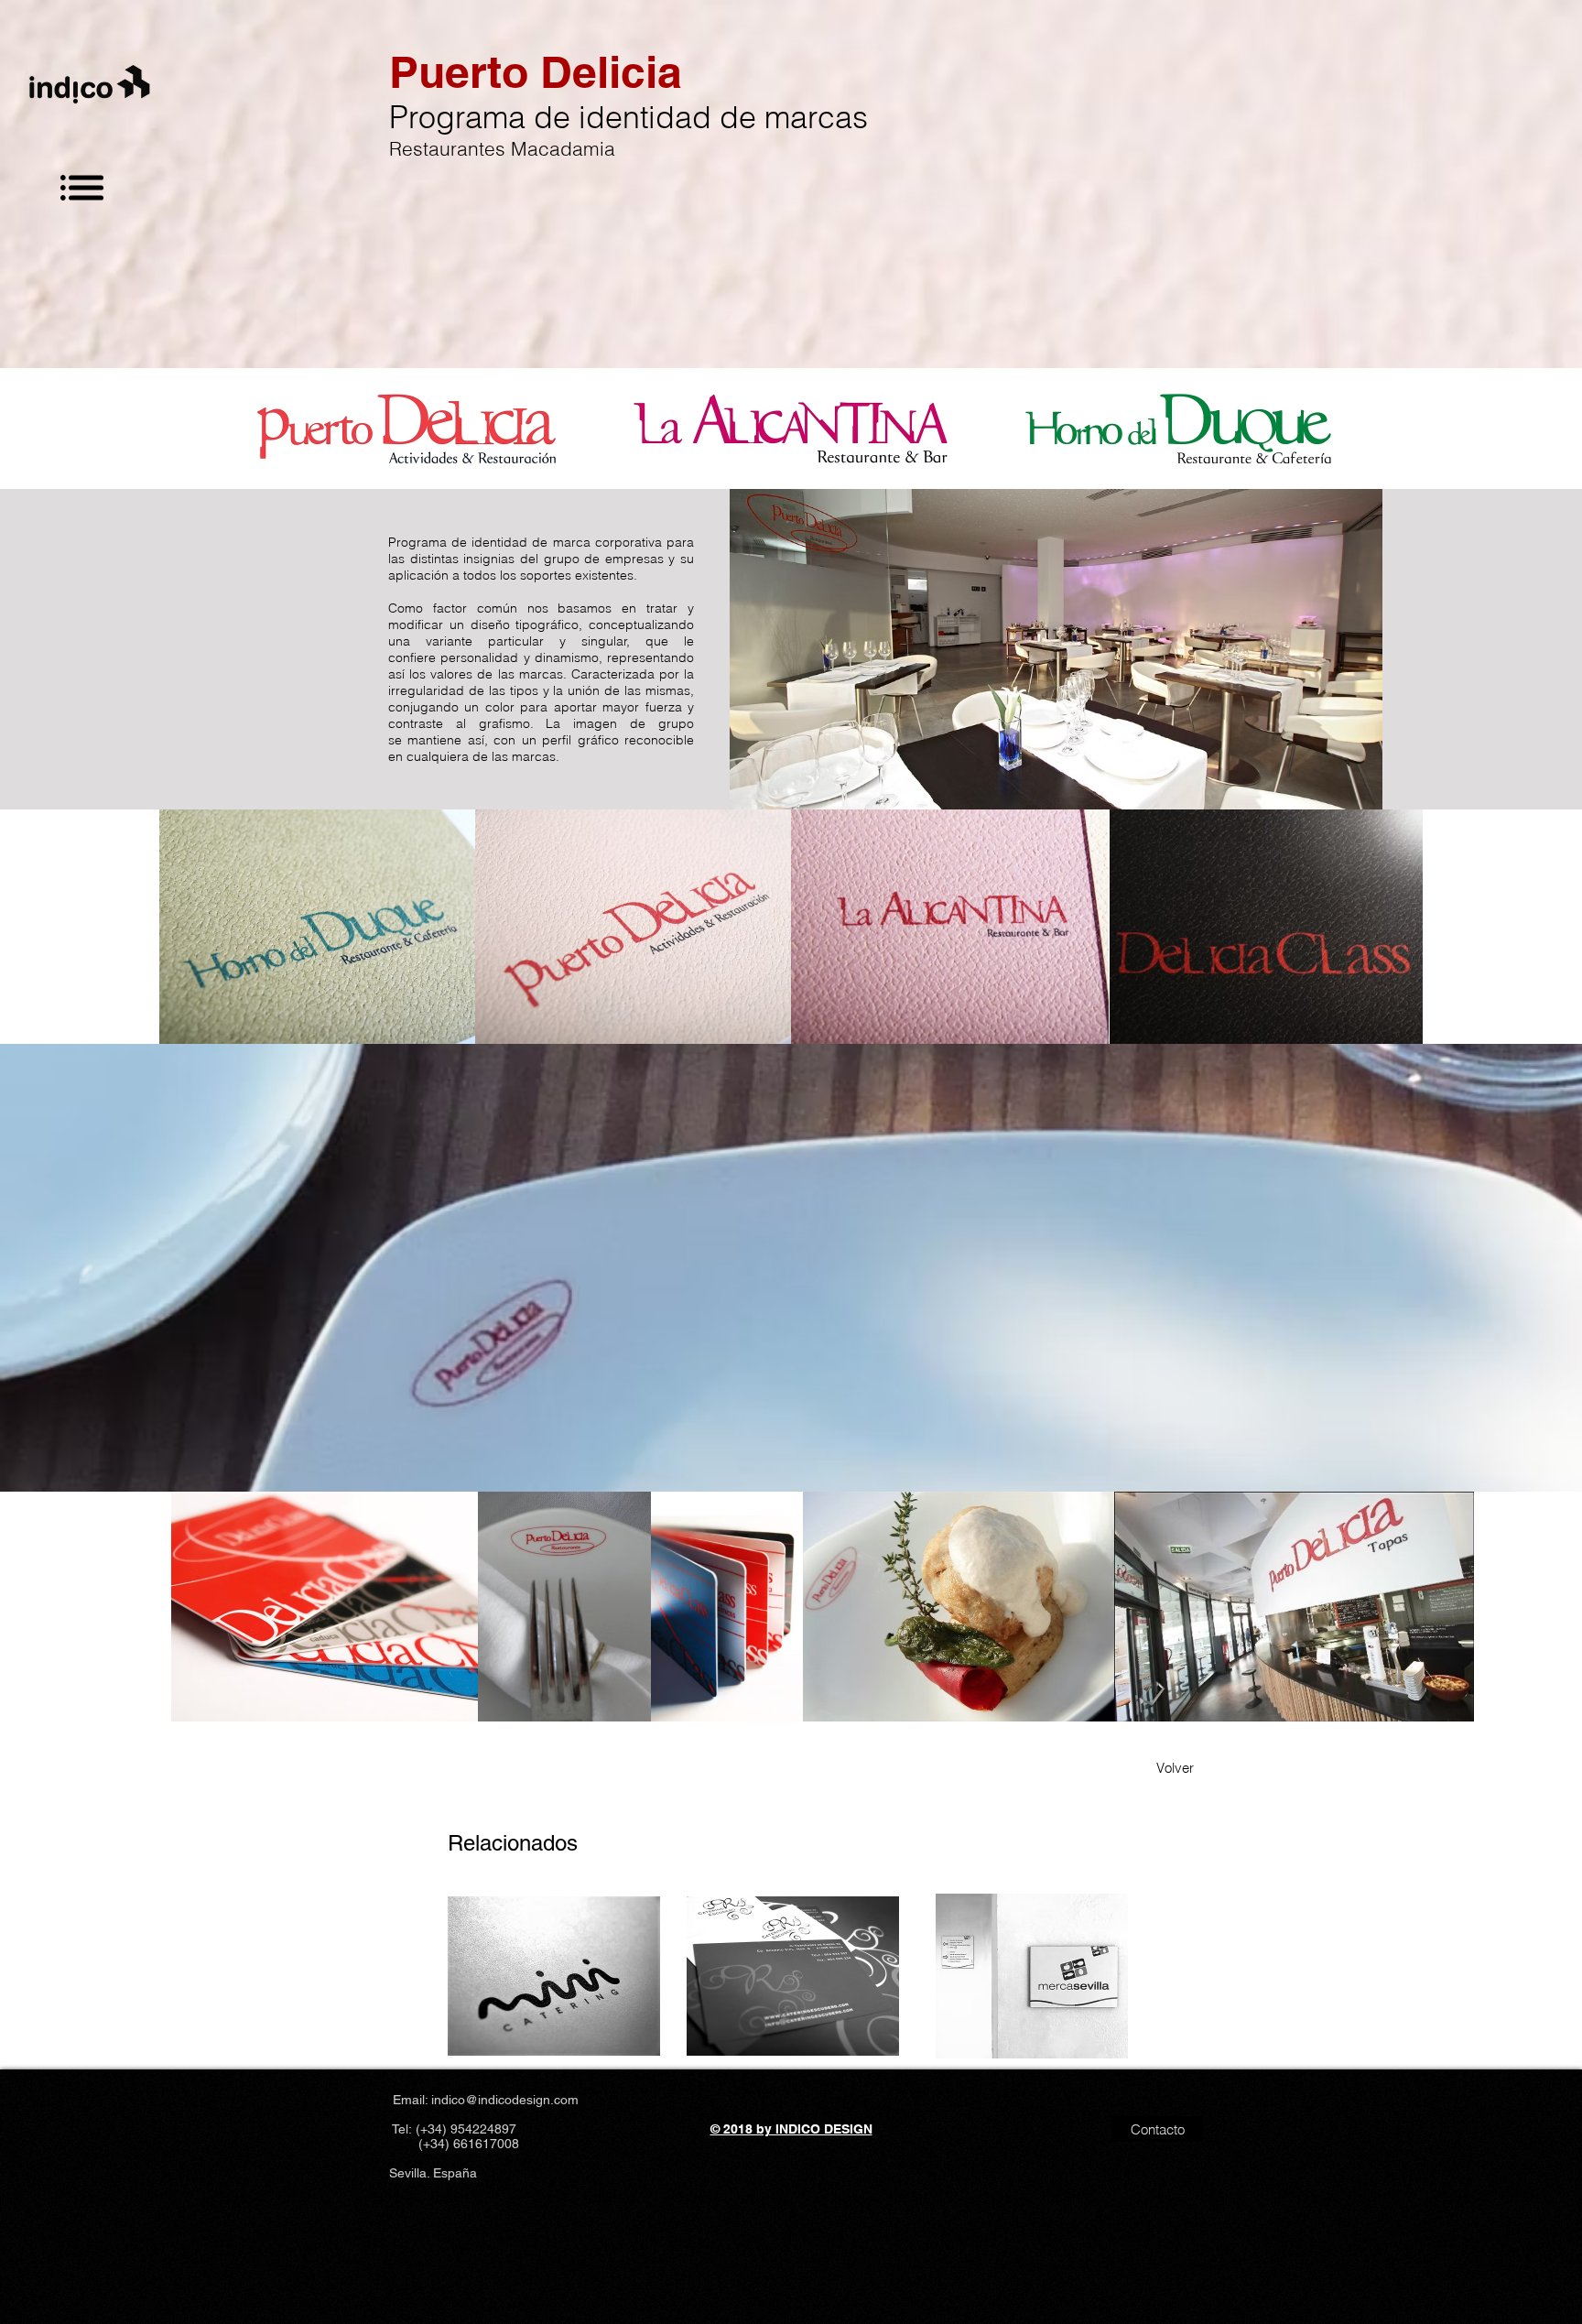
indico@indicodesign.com (505, 2100)
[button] (82, 188)
